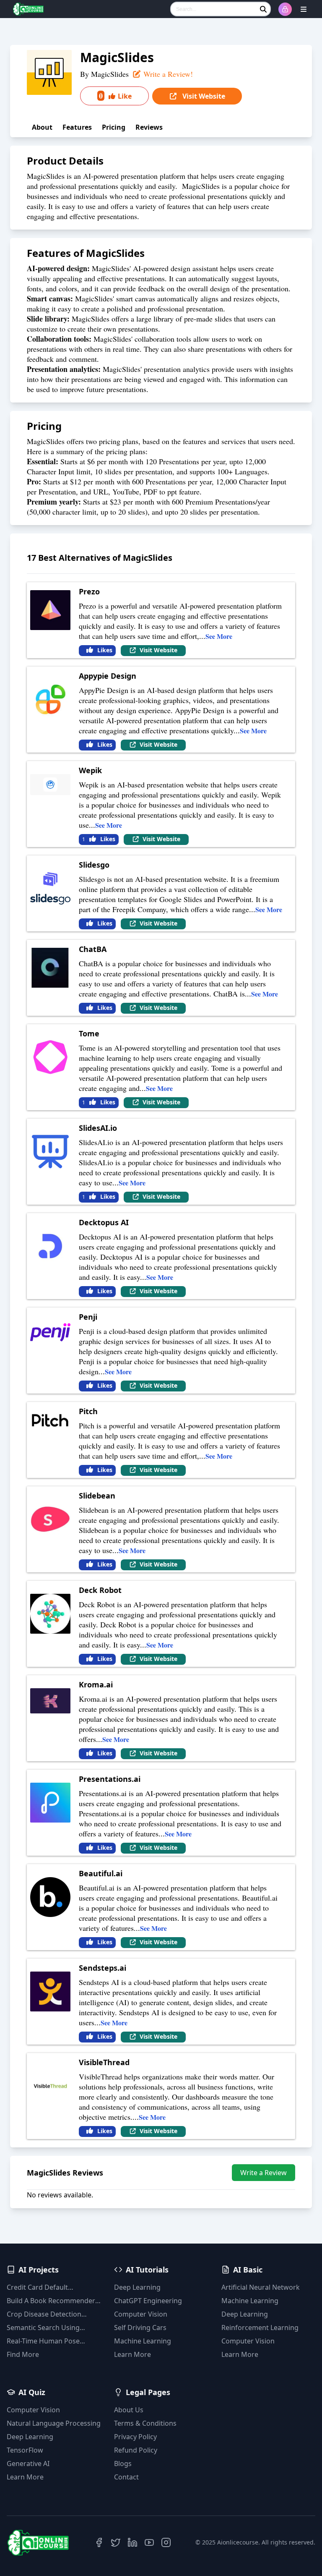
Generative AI (28, 2464)
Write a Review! (167, 74)
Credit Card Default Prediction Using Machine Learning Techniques (48, 2287)
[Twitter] (116, 2542)
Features (77, 127)
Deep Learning (137, 2287)
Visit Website (203, 96)
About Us (129, 2410)
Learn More (132, 2354)
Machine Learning (143, 2341)
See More (219, 636)
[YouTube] (149, 2542)
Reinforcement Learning (260, 2328)
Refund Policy (136, 2450)
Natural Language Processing (54, 2423)
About (42, 127)
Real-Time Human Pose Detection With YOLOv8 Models (44, 2341)
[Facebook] (99, 2542)
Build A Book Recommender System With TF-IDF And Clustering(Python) (51, 2301)
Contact (126, 2477)
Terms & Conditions (145, 2423)
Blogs (123, 2464)
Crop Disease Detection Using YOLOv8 (44, 2314)
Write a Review (264, 2173)
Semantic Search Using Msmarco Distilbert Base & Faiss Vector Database (49, 2328)
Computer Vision (141, 2314)
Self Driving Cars (140, 2328)
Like (115, 96)
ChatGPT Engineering (148, 2301)
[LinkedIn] (132, 2542)
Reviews (149, 127)
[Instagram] (166, 2542)
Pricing (114, 127)
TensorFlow (25, 2450)
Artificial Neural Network (261, 2287)
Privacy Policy (135, 2437)
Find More (23, 2354)
